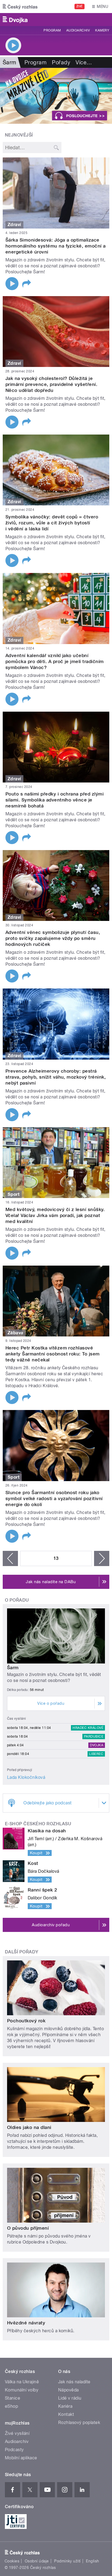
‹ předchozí (10, 1558)
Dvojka (97, 1745)
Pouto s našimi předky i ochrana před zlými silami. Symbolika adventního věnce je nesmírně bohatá (55, 800)
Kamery (102, 30)
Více (84, 62)
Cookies (12, 2561)
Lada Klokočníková (26, 1777)
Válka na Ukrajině (22, 2382)
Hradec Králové (88, 1728)
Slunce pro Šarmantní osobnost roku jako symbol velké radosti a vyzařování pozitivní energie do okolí (54, 1498)
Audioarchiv (78, 30)
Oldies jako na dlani (29, 2127)
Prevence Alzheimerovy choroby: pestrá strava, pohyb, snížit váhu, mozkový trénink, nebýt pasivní (56, 1077)
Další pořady (22, 1952)
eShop (11, 2406)
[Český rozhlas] (20, 7)
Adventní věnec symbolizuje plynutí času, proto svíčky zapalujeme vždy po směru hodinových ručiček (53, 938)
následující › (102, 1558)
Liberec (96, 1754)
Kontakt (66, 2414)
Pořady (61, 62)
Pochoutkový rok (26, 2021)
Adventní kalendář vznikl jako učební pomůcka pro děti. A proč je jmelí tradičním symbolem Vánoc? (55, 661)
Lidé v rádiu (70, 2398)
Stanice (13, 2398)
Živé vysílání (17, 2433)
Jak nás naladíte (74, 2382)
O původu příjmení (28, 2228)
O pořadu (17, 1600)
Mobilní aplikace (21, 2458)
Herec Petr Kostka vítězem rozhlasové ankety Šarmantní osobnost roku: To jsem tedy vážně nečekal (53, 1354)
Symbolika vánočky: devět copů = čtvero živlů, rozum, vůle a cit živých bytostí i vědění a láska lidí (52, 523)
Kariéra (65, 2406)
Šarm (13, 1668)
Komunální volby (22, 2390)
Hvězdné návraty (26, 2323)
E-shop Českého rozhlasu (38, 1824)
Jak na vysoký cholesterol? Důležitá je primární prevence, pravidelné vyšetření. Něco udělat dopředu (51, 384)
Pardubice (94, 1737)
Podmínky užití (67, 2561)
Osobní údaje (37, 2561)
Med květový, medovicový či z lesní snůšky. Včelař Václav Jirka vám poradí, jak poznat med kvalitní (55, 1215)
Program (52, 30)
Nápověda (69, 2390)
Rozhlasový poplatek (79, 2423)
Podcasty (14, 2450)
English (92, 2561)
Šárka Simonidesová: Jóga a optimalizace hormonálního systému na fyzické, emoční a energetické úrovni (56, 246)
